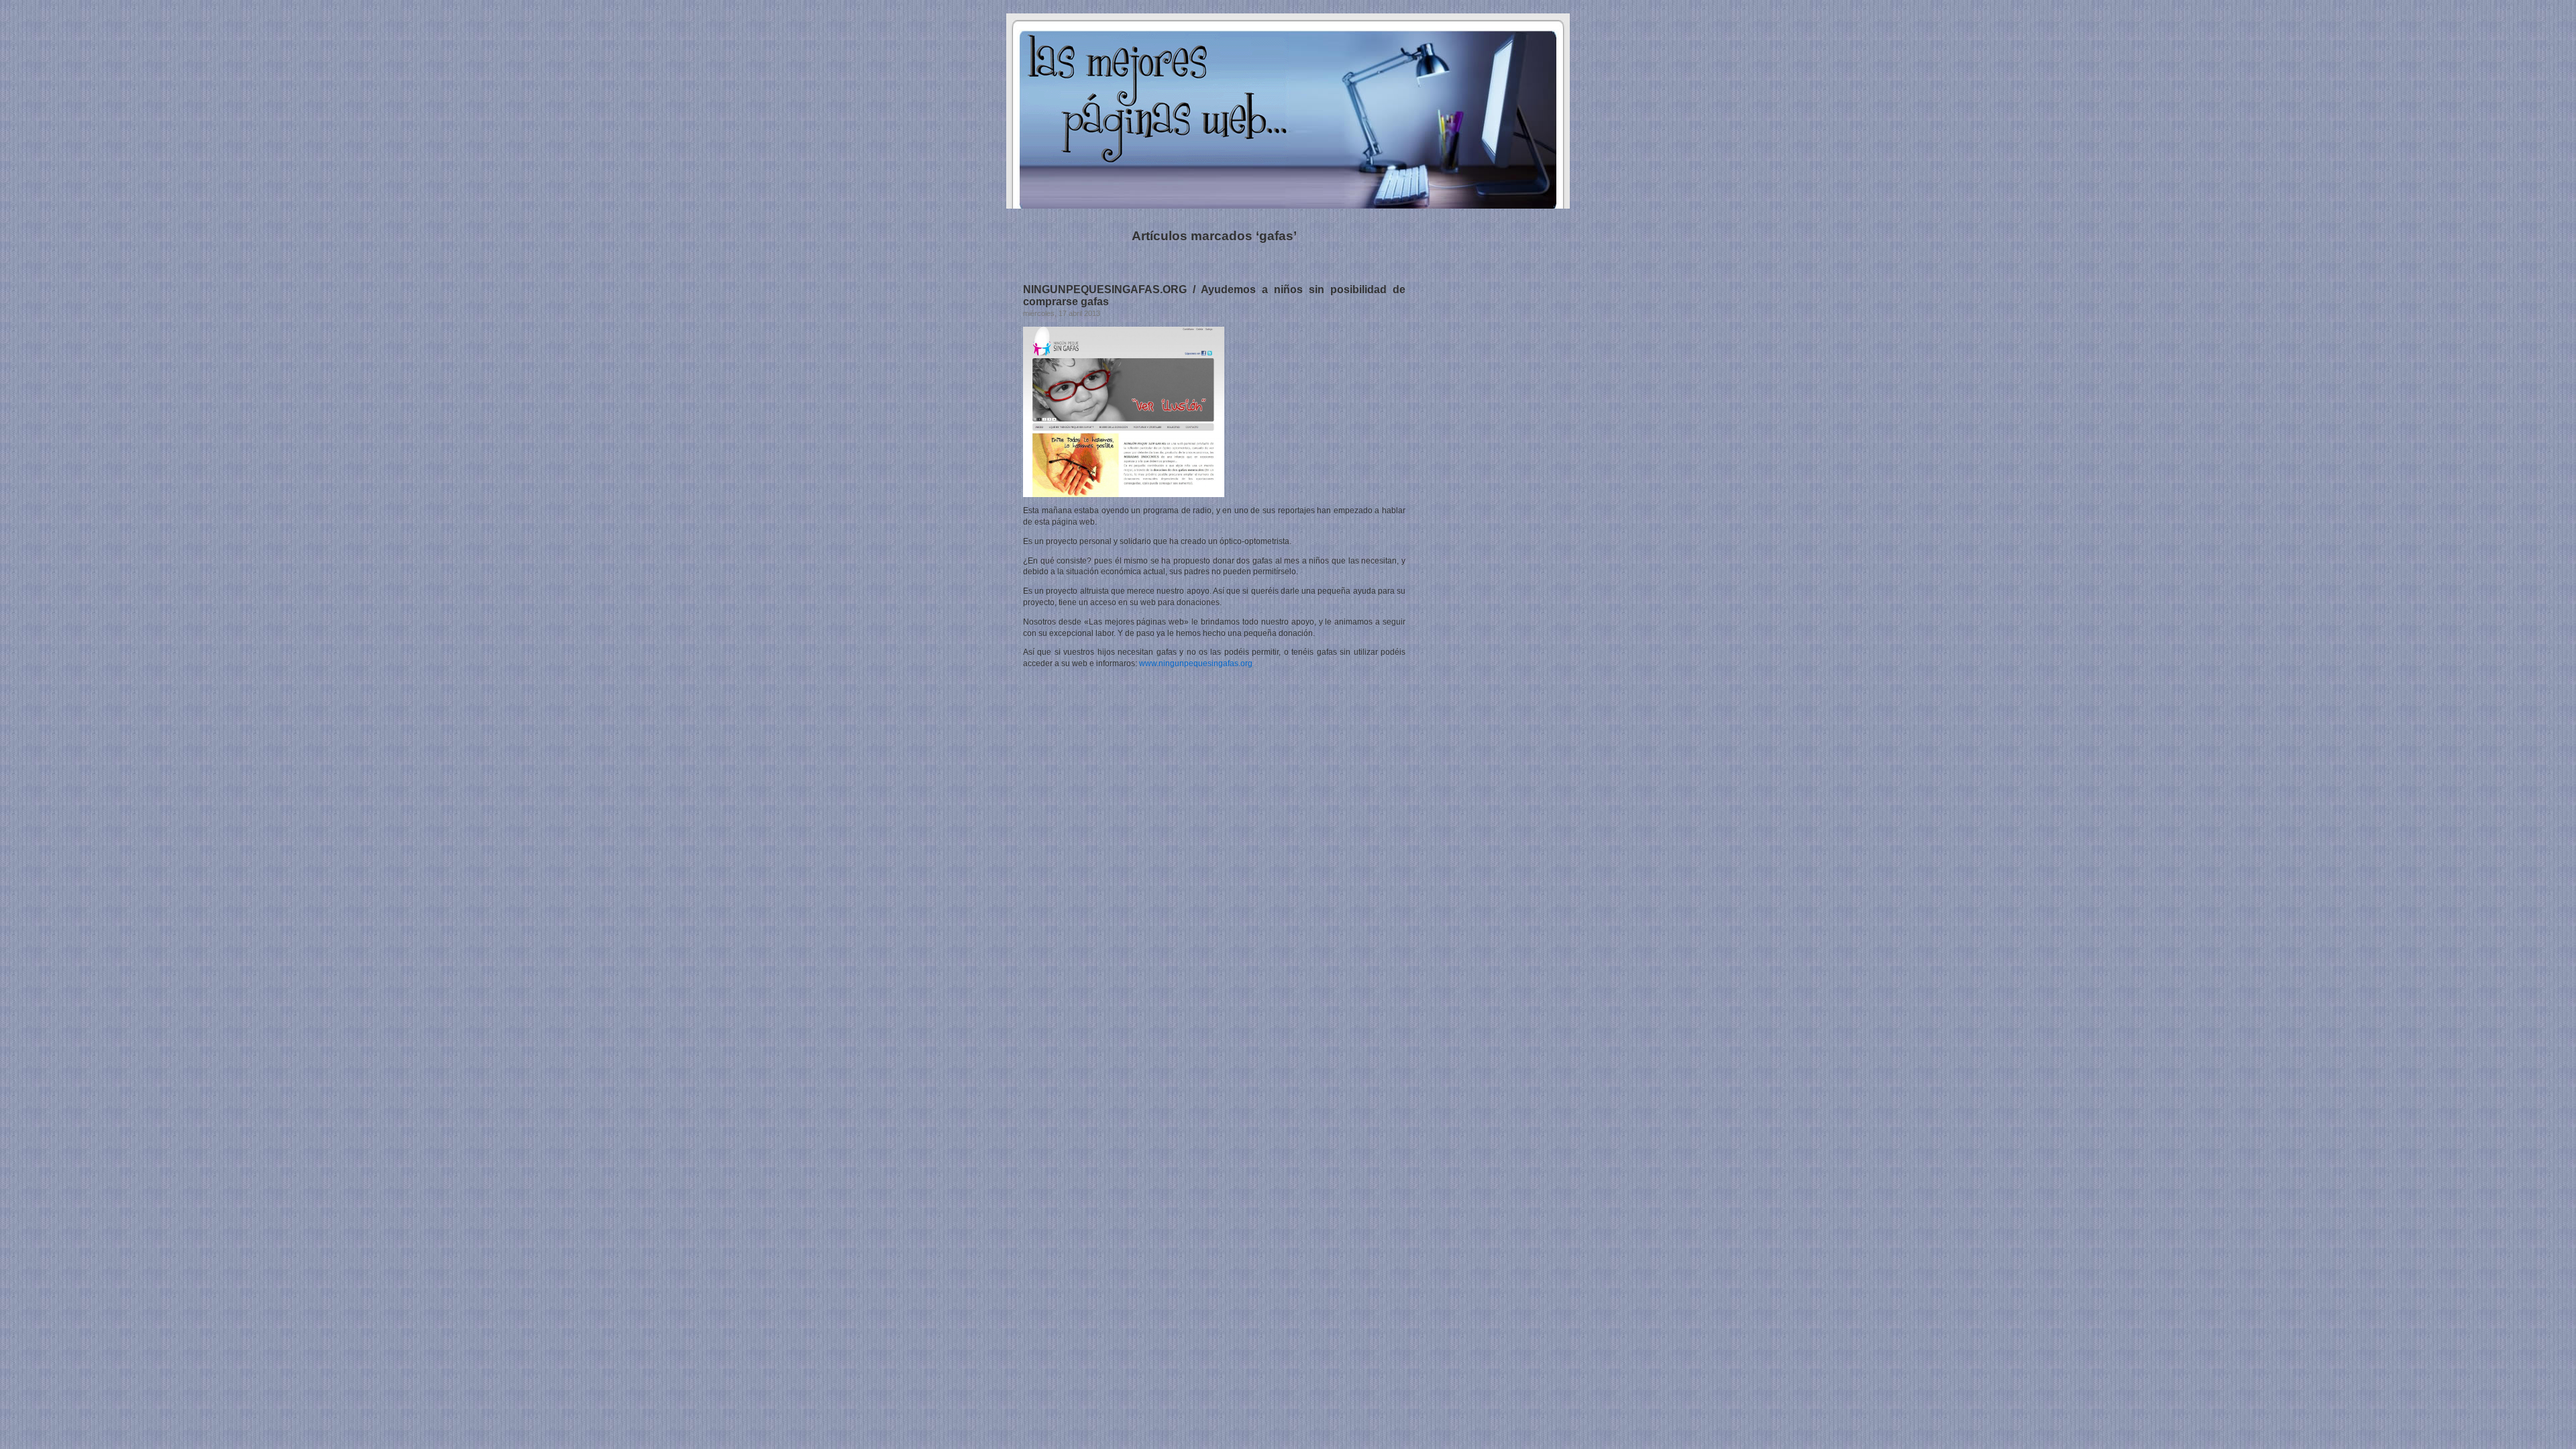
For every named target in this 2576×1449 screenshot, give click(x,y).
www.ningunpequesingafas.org (1196, 663)
